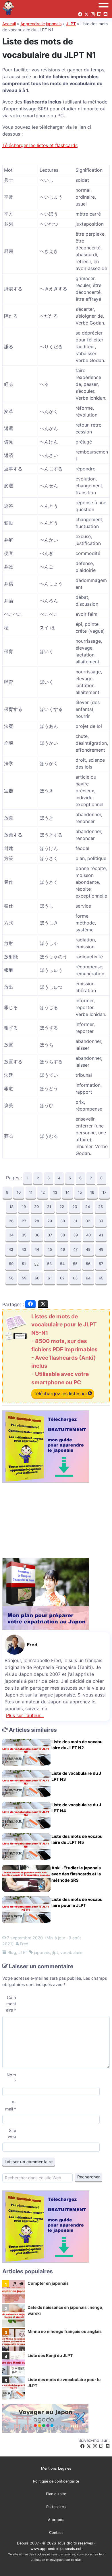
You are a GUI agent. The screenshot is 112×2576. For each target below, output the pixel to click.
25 (101, 1207)
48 (88, 1249)
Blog (12, 1952)
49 (101, 1249)
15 (80, 1192)
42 (11, 1249)
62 (62, 1278)
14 (67, 1192)
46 (63, 1249)
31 (75, 1221)
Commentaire (11, 2004)
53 (49, 1264)
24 (88, 1207)
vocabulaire (71, 1952)
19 (24, 1207)
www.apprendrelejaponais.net (56, 2549)
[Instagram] (95, 2446)
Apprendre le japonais (41, 24)
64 (88, 1278)
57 (101, 1264)
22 (62, 1207)
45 (50, 1249)
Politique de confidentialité (56, 2481)
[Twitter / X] (89, 2446)
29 (50, 1221)
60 (37, 1278)
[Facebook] (82, 2446)
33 (101, 1221)
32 (88, 1221)
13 (55, 1192)
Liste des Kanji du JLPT (50, 2355)
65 (101, 1278)
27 (24, 1221)
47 (75, 1249)
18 (11, 1207)
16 (92, 1192)
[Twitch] (101, 2446)
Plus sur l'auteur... (25, 1715)
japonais (42, 1952)
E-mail (11, 2106)
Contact (56, 2533)
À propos (56, 2520)
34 (11, 1235)
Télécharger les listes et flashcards (40, 145)
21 (49, 1207)
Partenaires (56, 2507)
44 (37, 1249)
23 (75, 1207)
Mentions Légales (56, 2468)
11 (31, 1192)
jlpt (55, 1952)
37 (50, 1235)
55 (75, 1264)
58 (11, 1278)
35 (24, 1235)
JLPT (71, 24)
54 (62, 1264)
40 (88, 1235)
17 (104, 1192)
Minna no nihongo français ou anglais (65, 2331)
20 (36, 1207)
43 (24, 1249)
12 (43, 1192)
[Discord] (108, 2446)
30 (63, 1221)
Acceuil (9, 24)
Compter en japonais (48, 2283)
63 (75, 1278)
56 (88, 1264)
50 (11, 1264)
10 (19, 1192)
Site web (12, 2134)
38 (63, 1235)
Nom (11, 2078)
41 (101, 1235)
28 (37, 1221)
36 (37, 1235)
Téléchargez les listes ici (61, 1393)
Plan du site (56, 2494)
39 (76, 1235)
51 (24, 1264)
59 (24, 1278)
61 (50, 1278)
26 (11, 1221)
